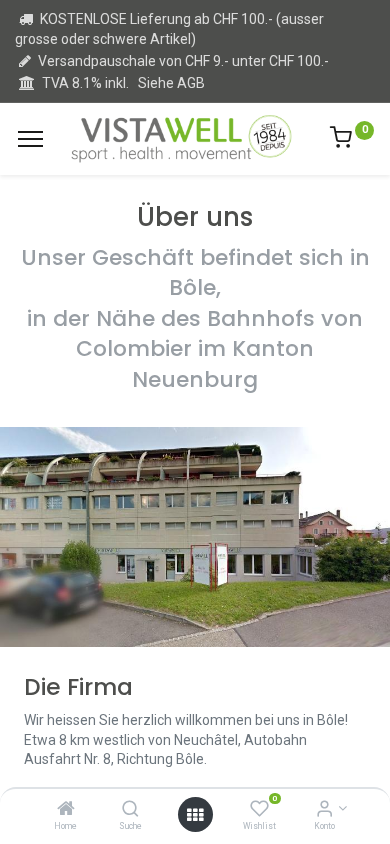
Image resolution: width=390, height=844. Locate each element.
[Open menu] (195, 815)
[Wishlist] (259, 810)
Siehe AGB (171, 83)
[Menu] (30, 139)
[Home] (66, 810)
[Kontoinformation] (324, 810)
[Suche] (130, 810)
